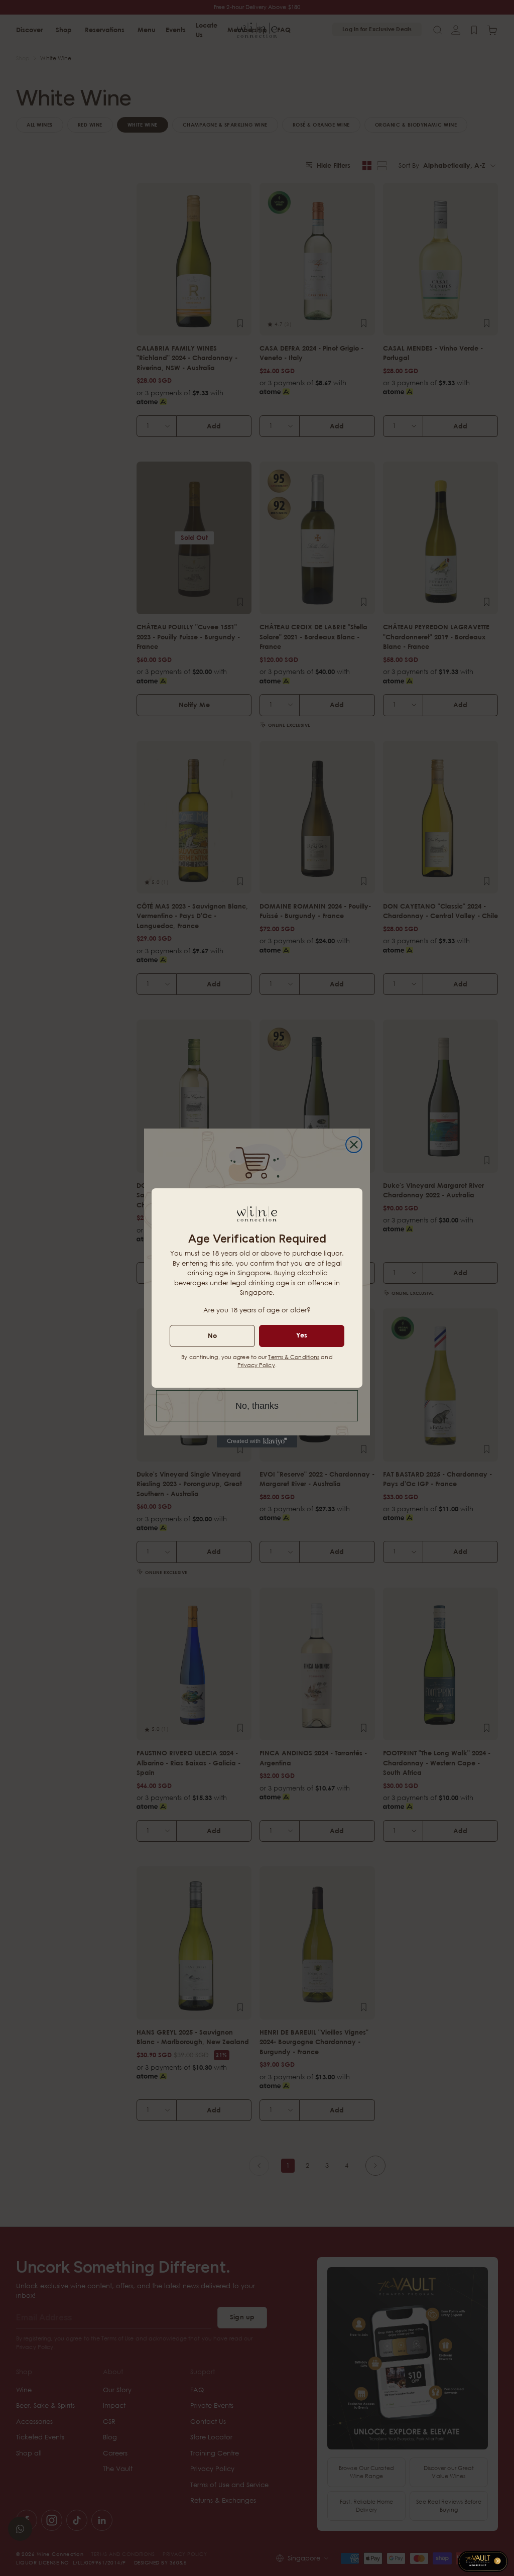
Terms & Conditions (294, 1357)
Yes (302, 1335)
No (212, 1335)
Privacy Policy (256, 1365)
